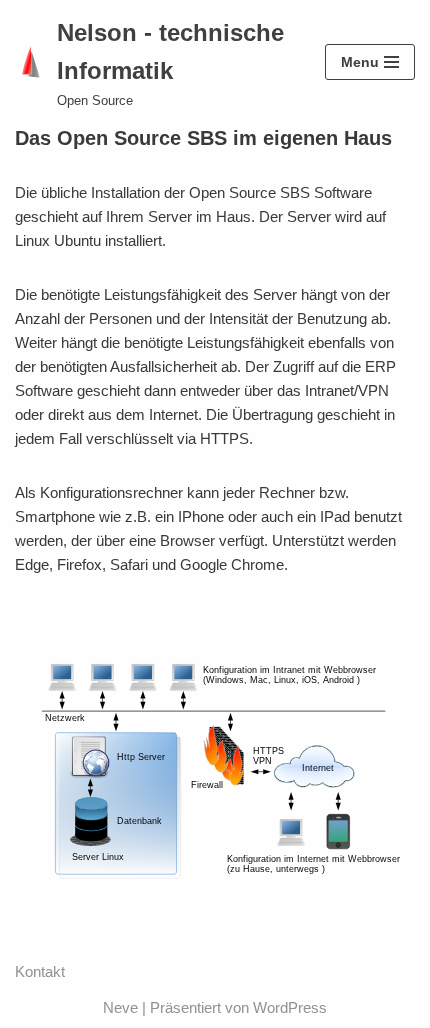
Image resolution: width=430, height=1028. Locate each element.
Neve (120, 1007)
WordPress (290, 1007)
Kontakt (40, 971)
